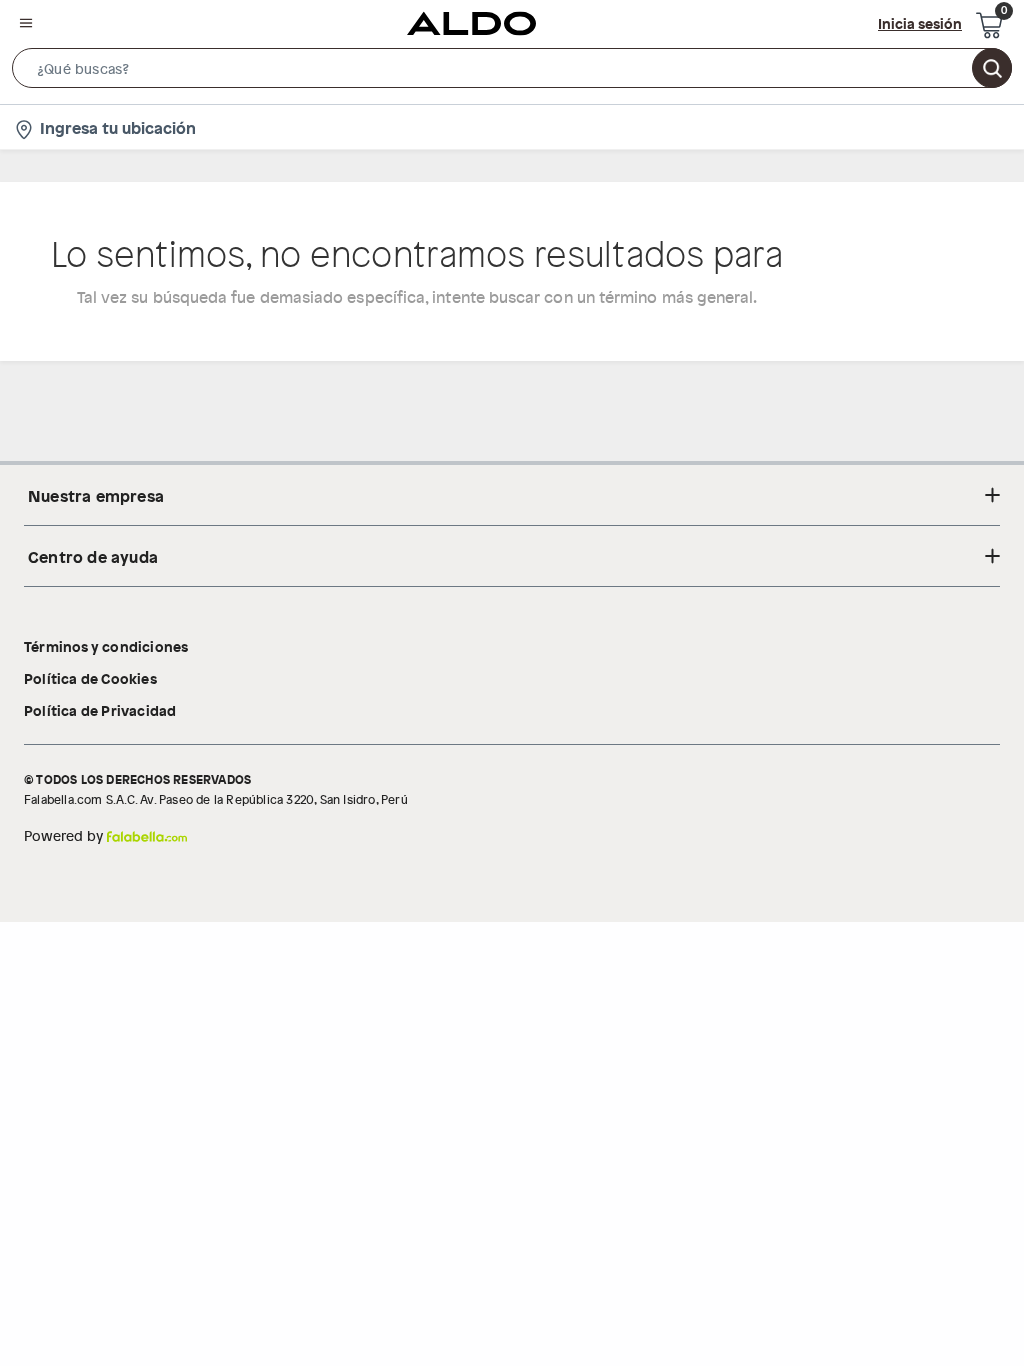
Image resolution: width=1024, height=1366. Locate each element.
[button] (512, 72)
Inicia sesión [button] (920, 23)
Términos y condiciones (106, 646)
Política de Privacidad (100, 710)
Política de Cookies (90, 678)
